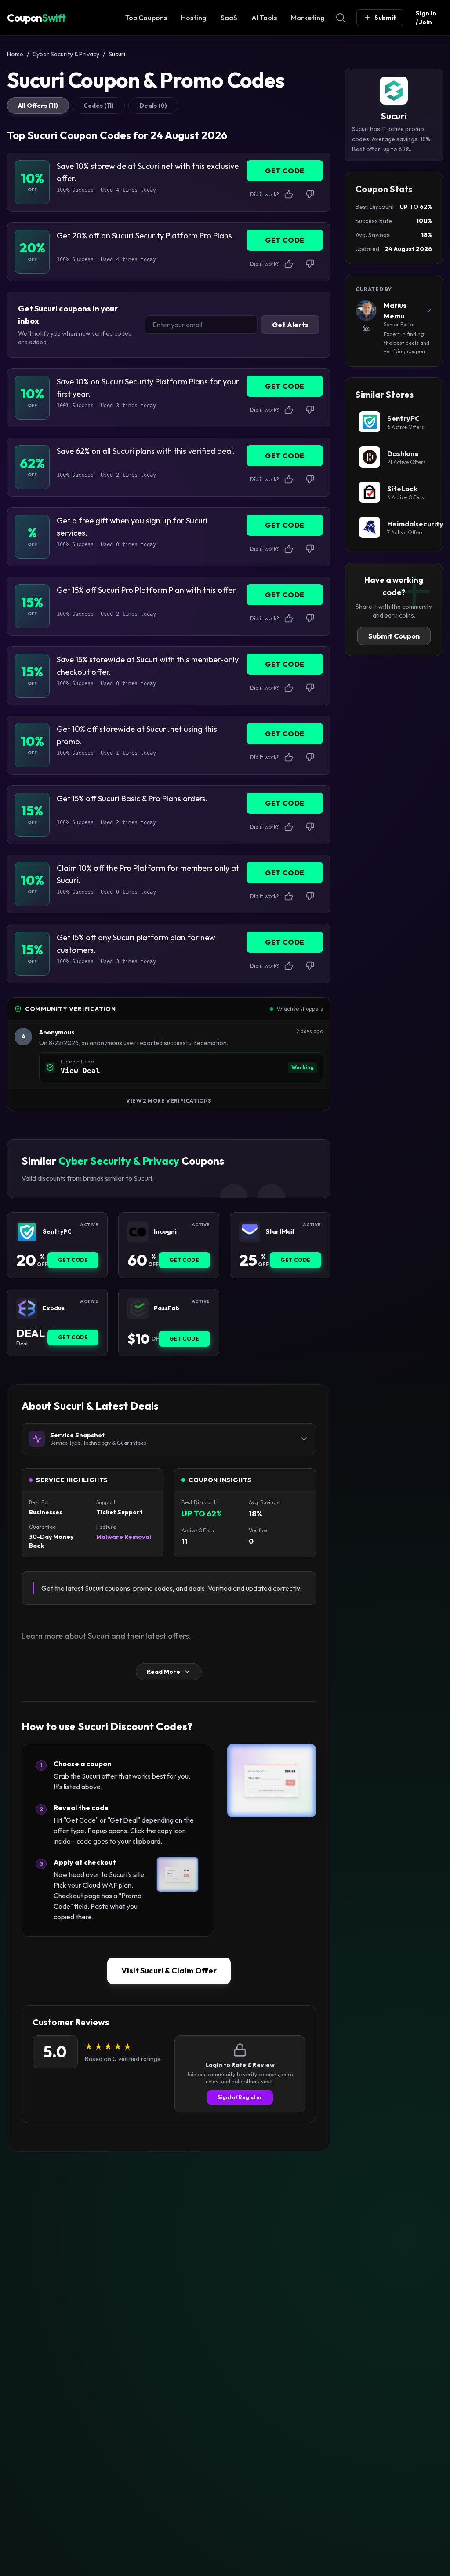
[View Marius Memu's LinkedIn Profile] (366, 328)
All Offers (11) (38, 106)
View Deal (80, 1071)
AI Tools (264, 18)
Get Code (73, 1260)
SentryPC (57, 1232)
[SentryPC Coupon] (27, 1232)
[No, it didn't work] (310, 194)
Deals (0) (153, 106)
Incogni (165, 1232)
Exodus (54, 1308)
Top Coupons (146, 18)
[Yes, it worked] (289, 194)
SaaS (229, 18)
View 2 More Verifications (169, 1101)
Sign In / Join (426, 18)
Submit (385, 18)
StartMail (280, 1232)
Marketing (308, 18)
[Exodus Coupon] (27, 1308)
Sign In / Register (240, 2097)
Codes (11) (99, 106)
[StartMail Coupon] (250, 1232)
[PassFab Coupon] (138, 1308)
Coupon (36, 18)
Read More (163, 1672)
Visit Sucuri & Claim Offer (169, 1971)
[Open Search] (341, 18)
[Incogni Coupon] (138, 1232)
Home (15, 54)
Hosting (194, 18)
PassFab (167, 1308)
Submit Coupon (394, 636)
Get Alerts (290, 325)
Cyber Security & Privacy (66, 54)
